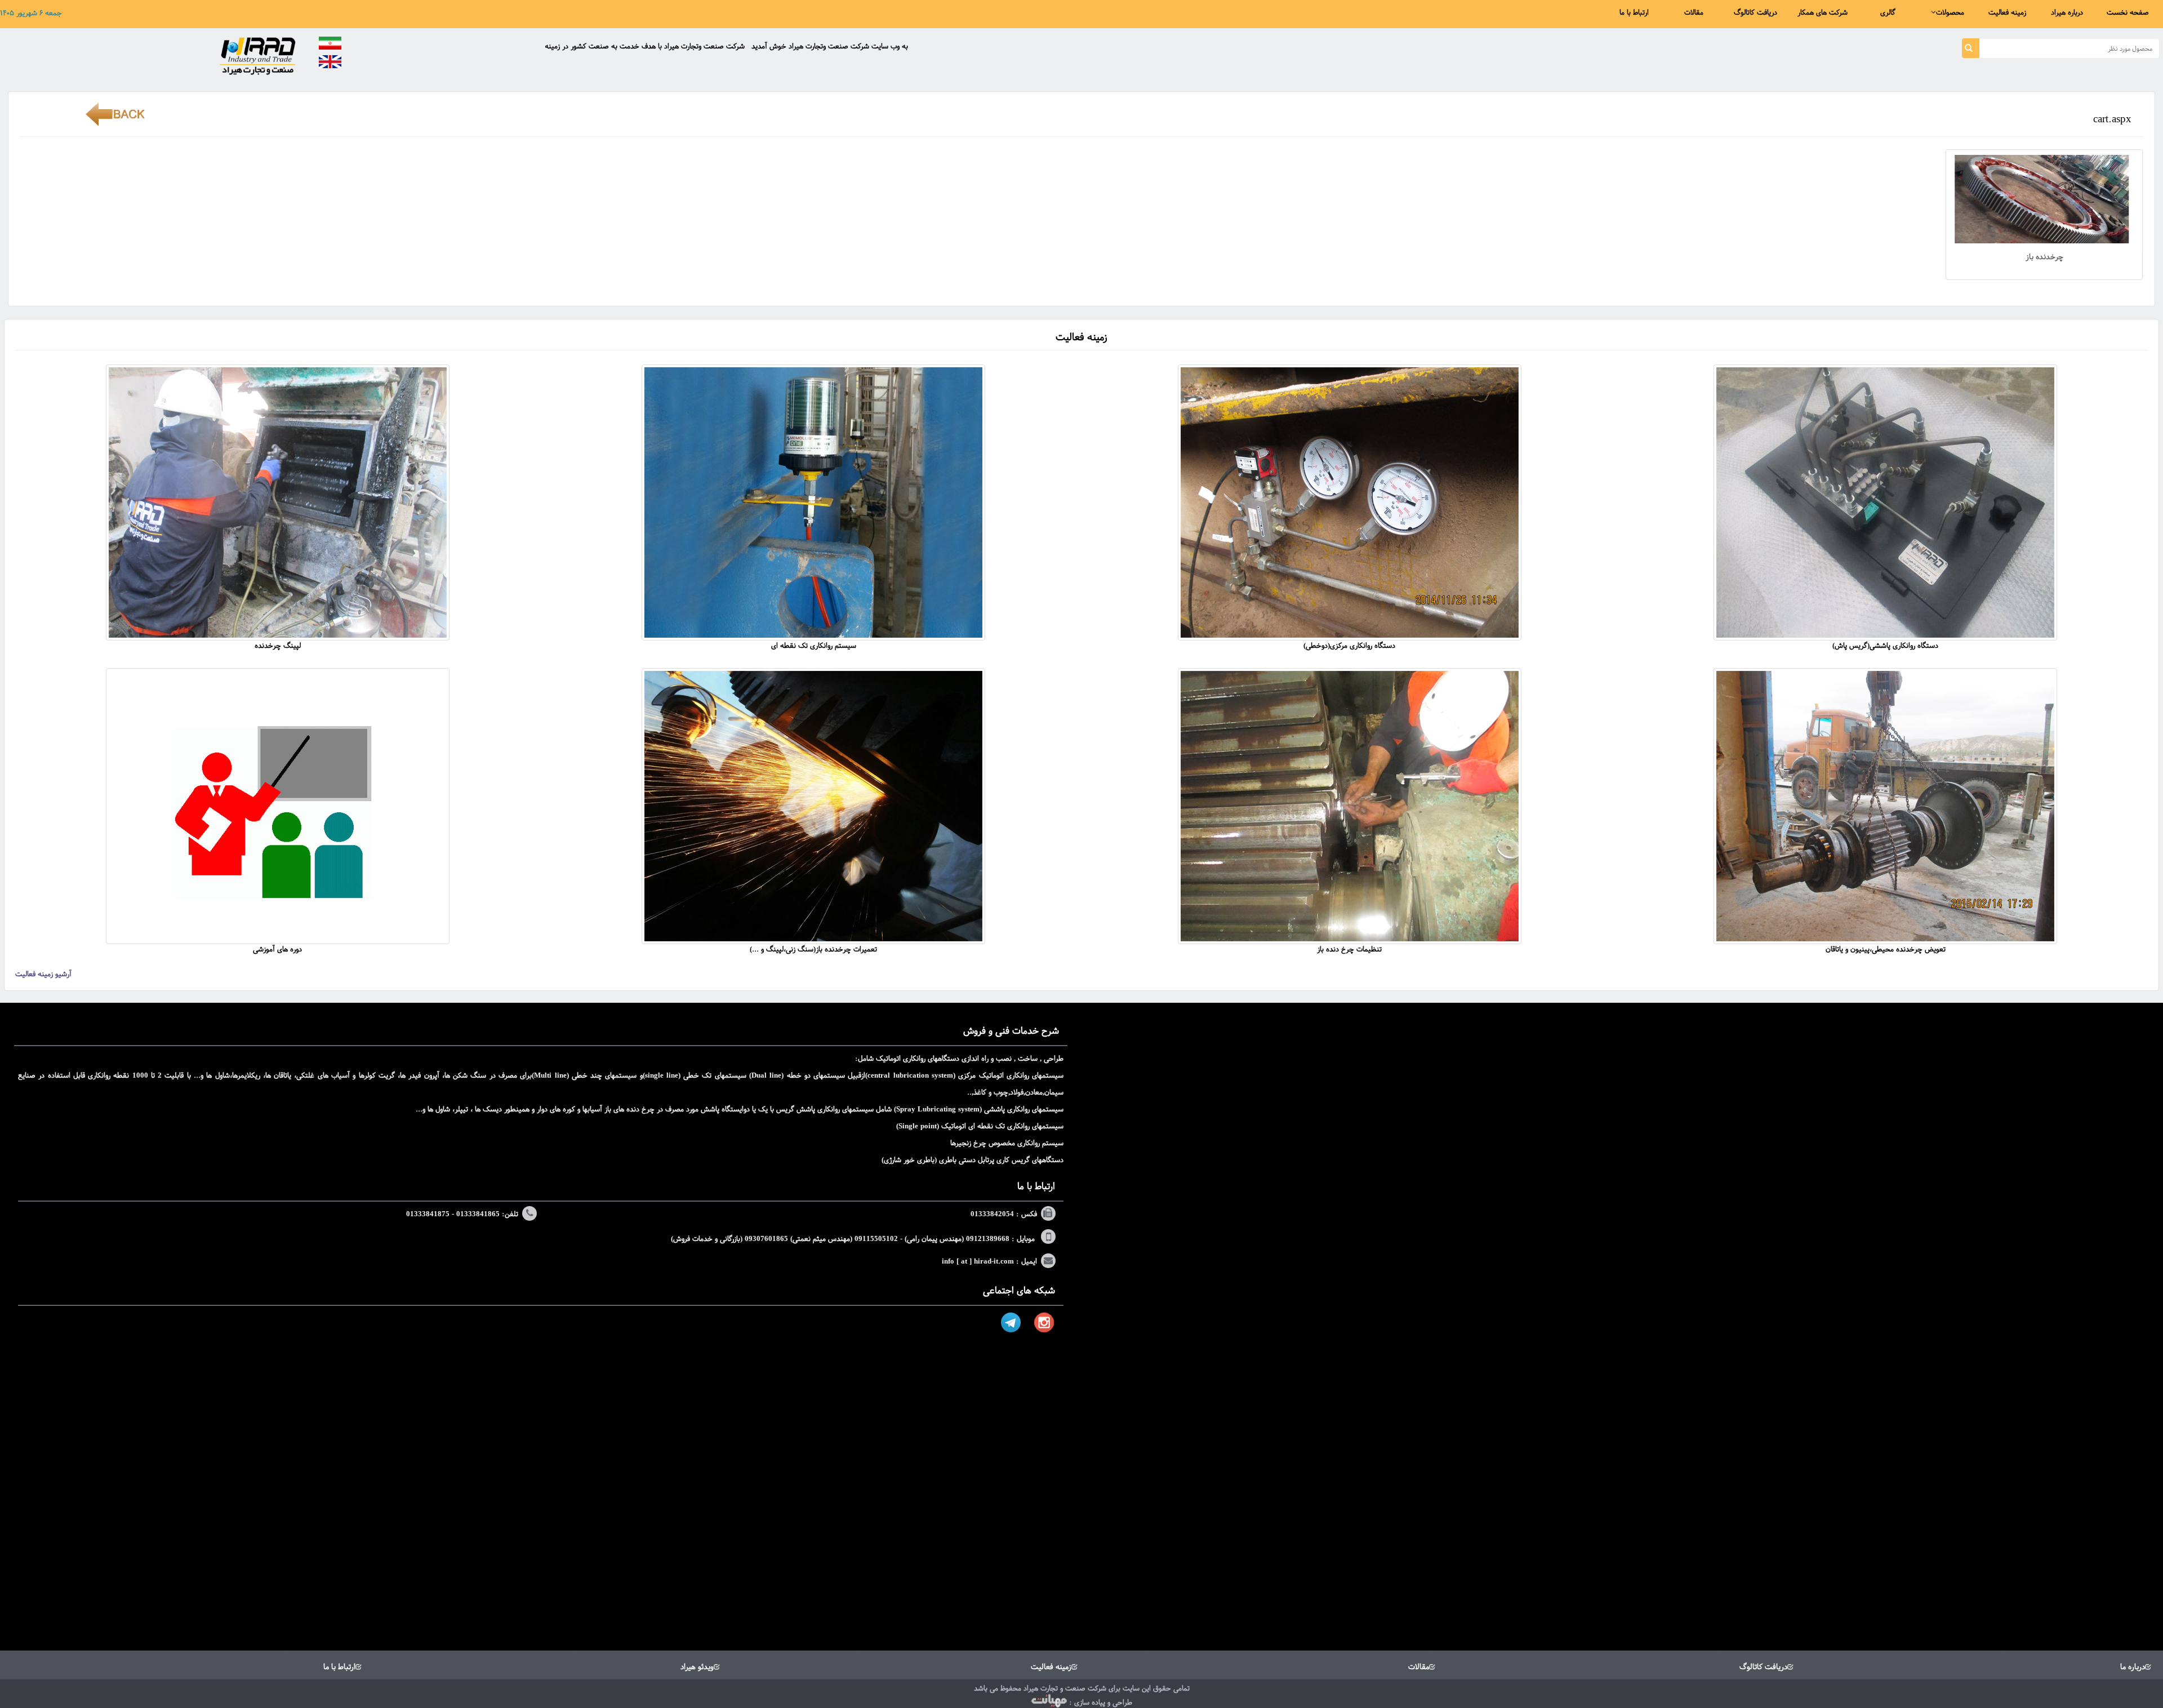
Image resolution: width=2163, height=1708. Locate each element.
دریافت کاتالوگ (1755, 12)
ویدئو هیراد (697, 1667)
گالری (1888, 12)
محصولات (1950, 12)
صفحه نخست (2128, 12)
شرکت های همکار (1822, 12)
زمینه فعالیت (2007, 12)
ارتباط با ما (1634, 12)
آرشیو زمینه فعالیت (43, 974)
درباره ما (2133, 1667)
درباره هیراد (2067, 12)
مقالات (1694, 12)
